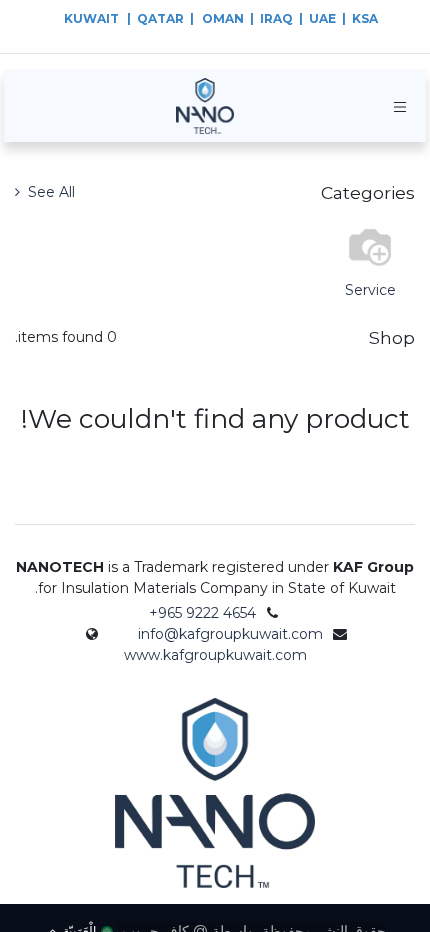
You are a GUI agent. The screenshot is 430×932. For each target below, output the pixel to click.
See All (49, 192)
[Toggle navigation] (400, 106)
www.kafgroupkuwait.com (215, 655)
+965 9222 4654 (202, 613)
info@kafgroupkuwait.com (230, 634)
